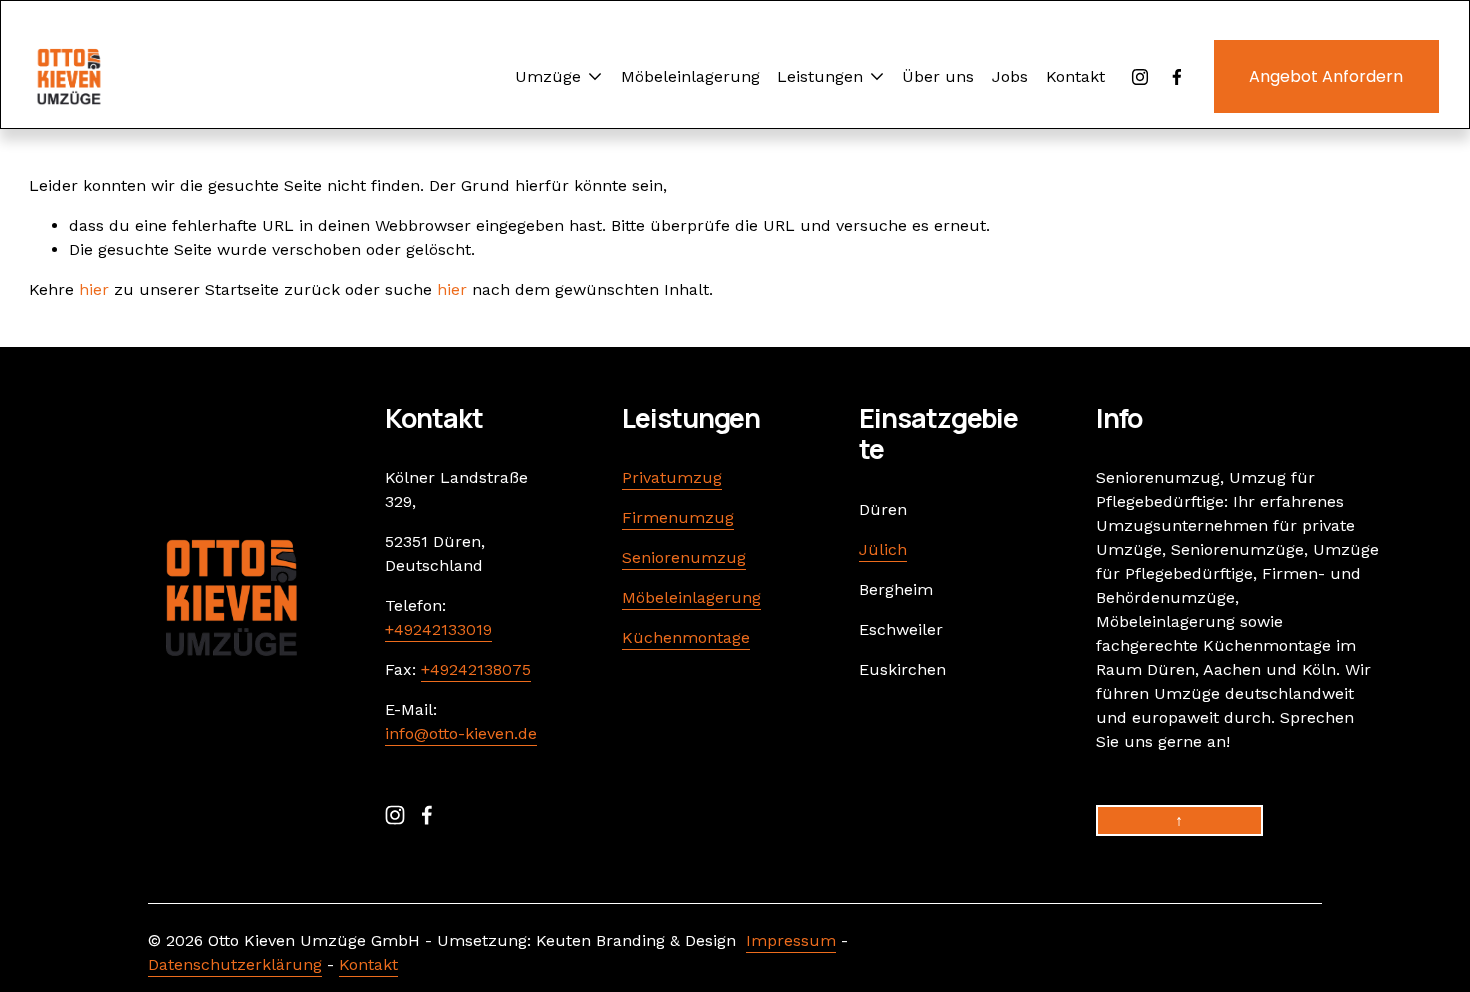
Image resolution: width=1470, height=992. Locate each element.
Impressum (791, 940)
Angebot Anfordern (1326, 76)
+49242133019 (438, 629)
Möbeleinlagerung (690, 76)
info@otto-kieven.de (461, 733)
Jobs (1010, 76)
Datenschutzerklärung (235, 964)
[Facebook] (1177, 77)
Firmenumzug (678, 517)
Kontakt (1075, 76)
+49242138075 (476, 669)
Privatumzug (672, 477)
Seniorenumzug (684, 557)
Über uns (938, 76)
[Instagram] (1140, 77)
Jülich (883, 549)
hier (94, 289)
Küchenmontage (686, 637)
